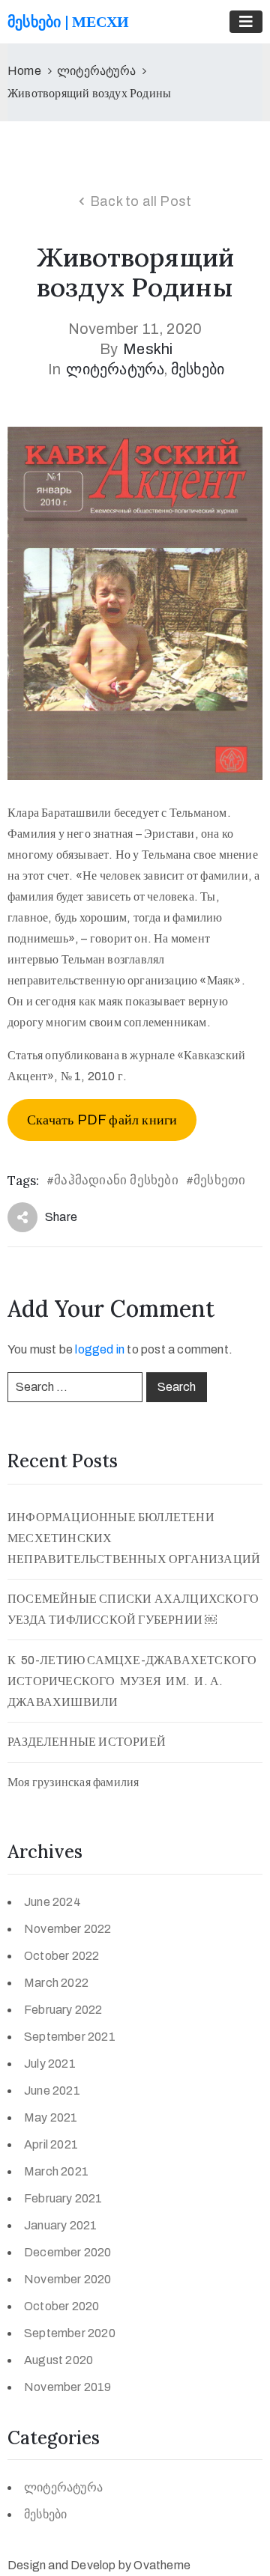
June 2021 (52, 2091)
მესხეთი (219, 1180)
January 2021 (60, 2225)
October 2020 (61, 2306)
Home (24, 71)
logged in (100, 1349)
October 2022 (61, 1956)
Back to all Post (141, 201)
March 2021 (56, 2171)
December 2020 (68, 2252)
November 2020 (68, 2279)
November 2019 (68, 2387)
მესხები (198, 369)
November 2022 (68, 1929)
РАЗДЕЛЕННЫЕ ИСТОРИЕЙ (87, 1742)
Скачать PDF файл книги (102, 1120)
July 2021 (50, 2064)
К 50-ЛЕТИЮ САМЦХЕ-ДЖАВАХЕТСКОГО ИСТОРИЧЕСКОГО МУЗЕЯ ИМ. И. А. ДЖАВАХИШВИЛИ (133, 1681)
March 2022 (56, 1983)
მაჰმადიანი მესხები (116, 1180)
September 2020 (70, 2333)
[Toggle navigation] (246, 22)
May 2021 (51, 2117)
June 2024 (52, 1902)
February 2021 (63, 2198)
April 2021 (51, 2144)
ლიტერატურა (96, 71)
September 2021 (70, 2037)
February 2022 (63, 2010)
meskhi (148, 349)
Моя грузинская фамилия (73, 1782)
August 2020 (58, 2360)
